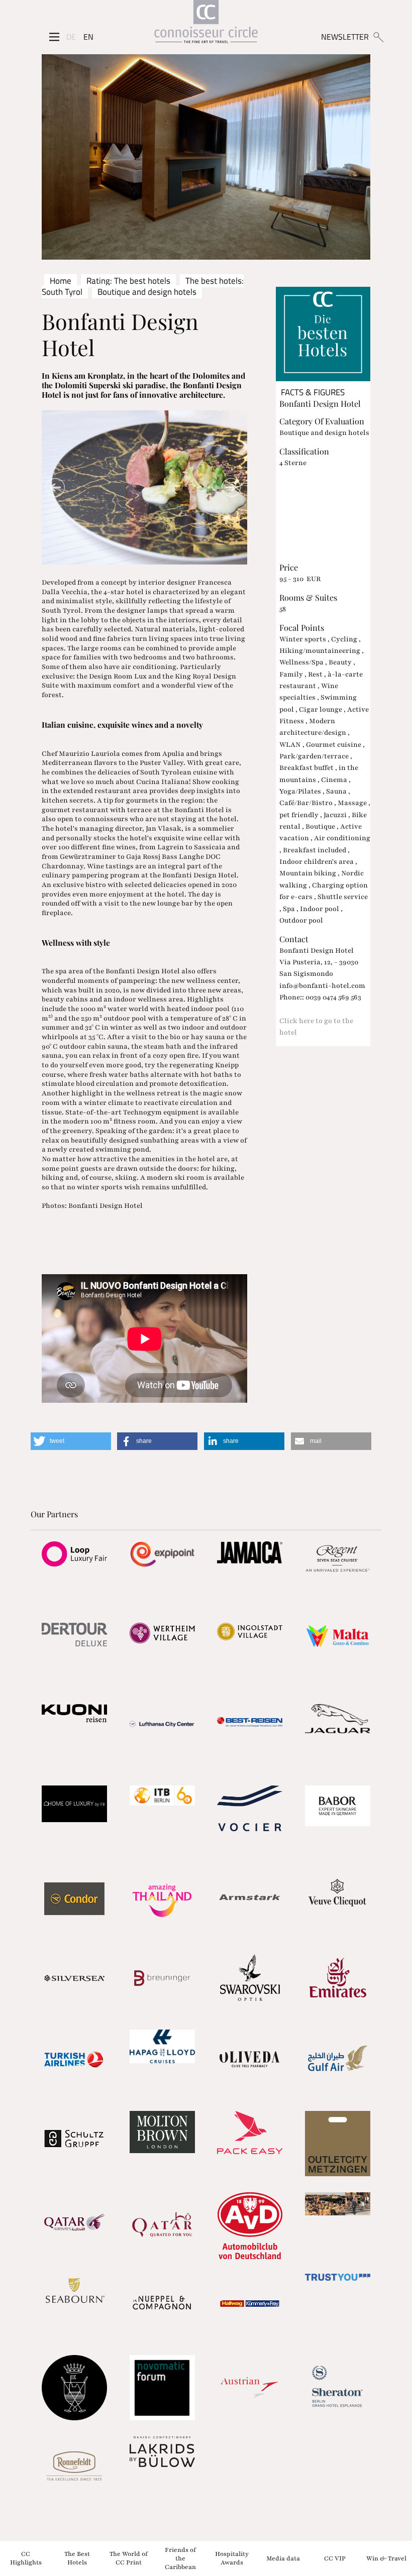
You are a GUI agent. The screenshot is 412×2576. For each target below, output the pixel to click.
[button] (71, 1441)
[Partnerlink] (75, 1554)
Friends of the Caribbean (180, 2558)
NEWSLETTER (345, 37)
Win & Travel (386, 2558)
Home (61, 281)
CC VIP (335, 2558)
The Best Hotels (77, 2558)
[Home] (206, 24)
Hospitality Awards (232, 2558)
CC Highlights (26, 2558)
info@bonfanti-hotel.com (322, 986)
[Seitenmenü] (54, 37)
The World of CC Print (129, 2558)
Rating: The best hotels (128, 281)
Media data (283, 2558)
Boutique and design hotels (147, 292)
